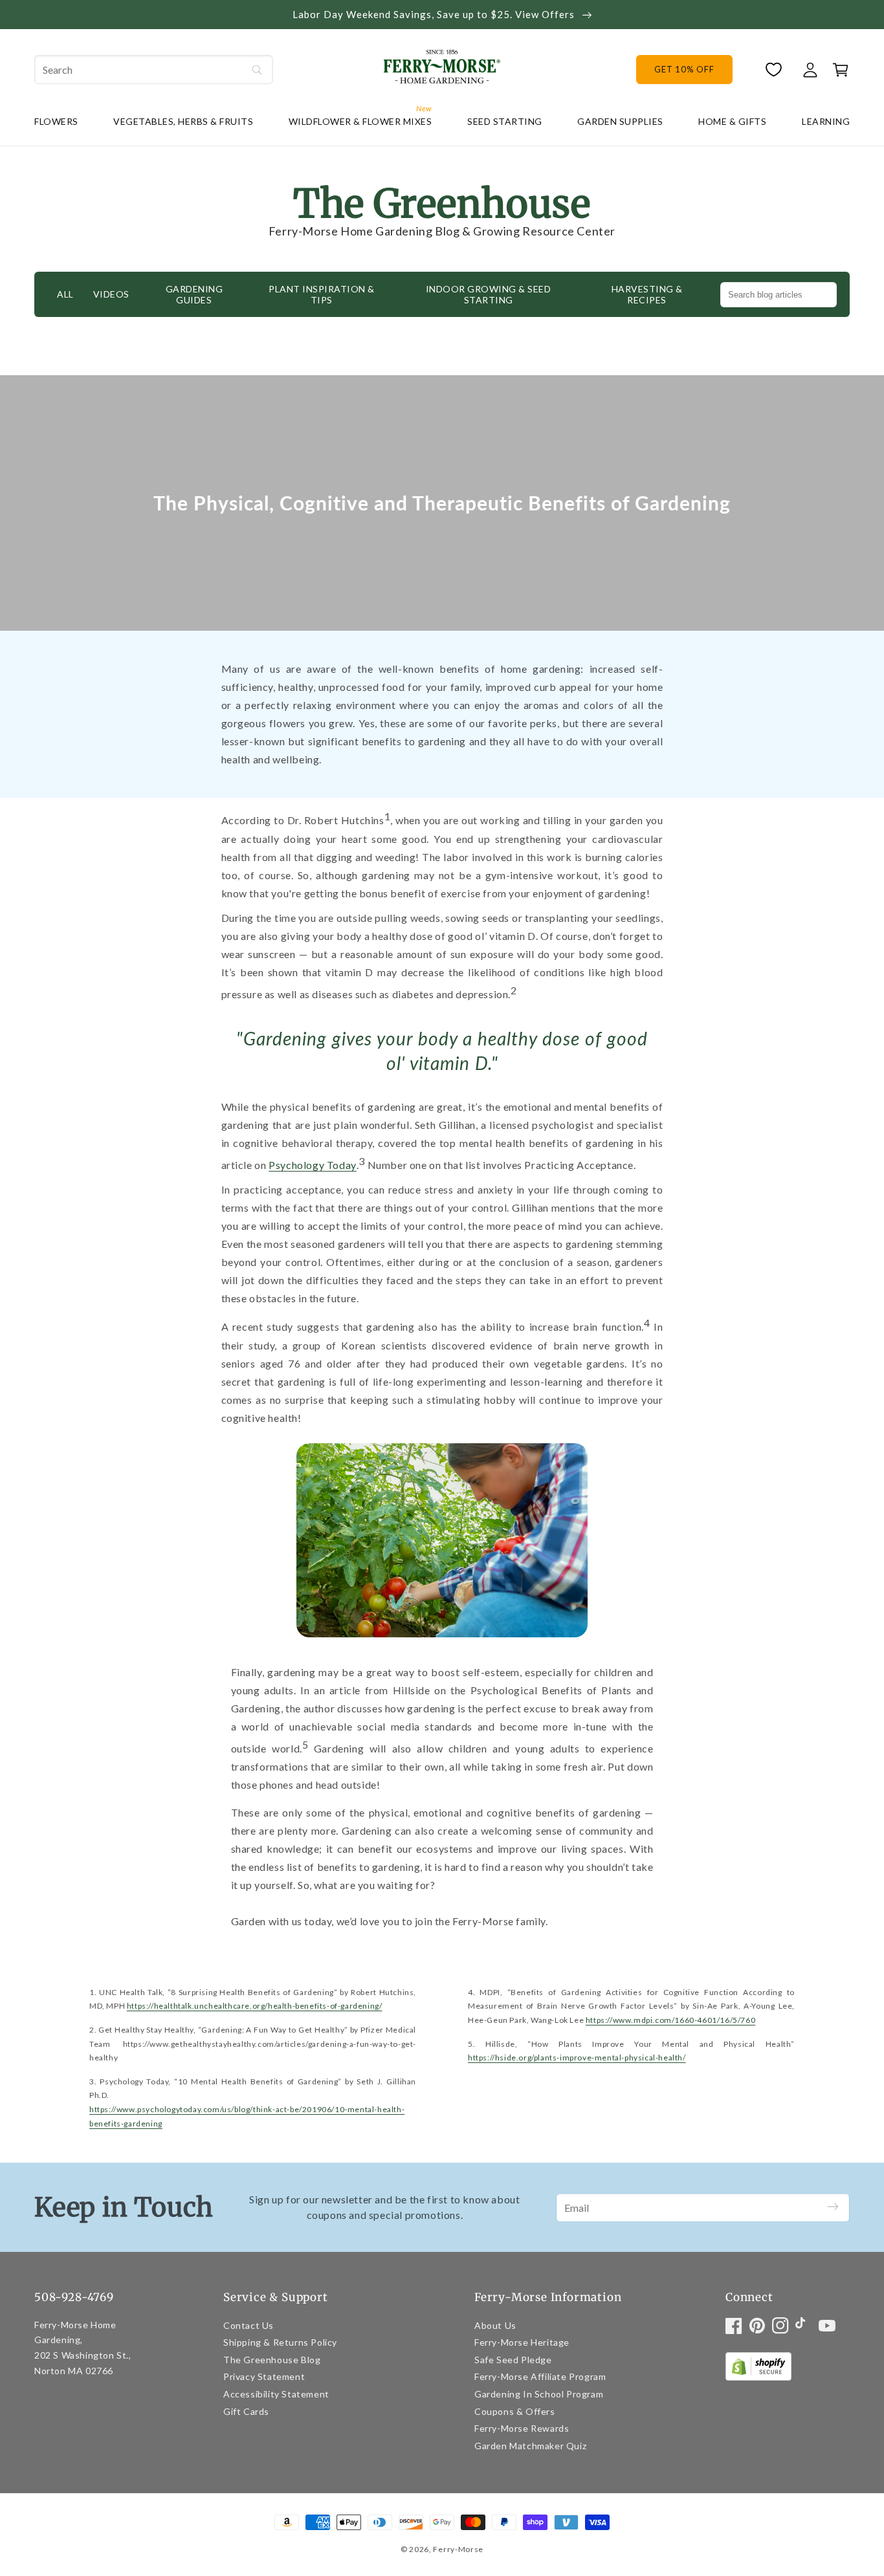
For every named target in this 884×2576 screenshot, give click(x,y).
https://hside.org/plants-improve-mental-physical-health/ (577, 2058)
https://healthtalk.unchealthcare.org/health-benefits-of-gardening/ (255, 2006)
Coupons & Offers (515, 2411)
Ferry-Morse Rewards (522, 2428)
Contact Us (249, 2325)
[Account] (810, 70)
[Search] (257, 70)
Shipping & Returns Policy (280, 2342)
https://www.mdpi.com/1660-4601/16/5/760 (670, 2020)
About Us (495, 2325)
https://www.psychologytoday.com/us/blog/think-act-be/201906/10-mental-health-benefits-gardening (247, 2116)
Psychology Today (313, 1165)
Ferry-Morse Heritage (522, 2342)
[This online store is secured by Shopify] (758, 2369)
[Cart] (837, 70)
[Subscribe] (833, 2208)
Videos (111, 294)
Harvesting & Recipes (647, 295)
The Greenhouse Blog (272, 2360)
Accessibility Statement (276, 2394)
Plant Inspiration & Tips (322, 295)
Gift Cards (246, 2411)
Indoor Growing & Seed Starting (489, 295)
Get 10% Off (684, 69)
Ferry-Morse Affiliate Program (540, 2376)
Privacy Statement (264, 2376)
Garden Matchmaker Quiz (530, 2446)
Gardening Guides (194, 295)
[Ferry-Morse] (442, 69)
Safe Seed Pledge (513, 2360)
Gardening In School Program (539, 2394)
